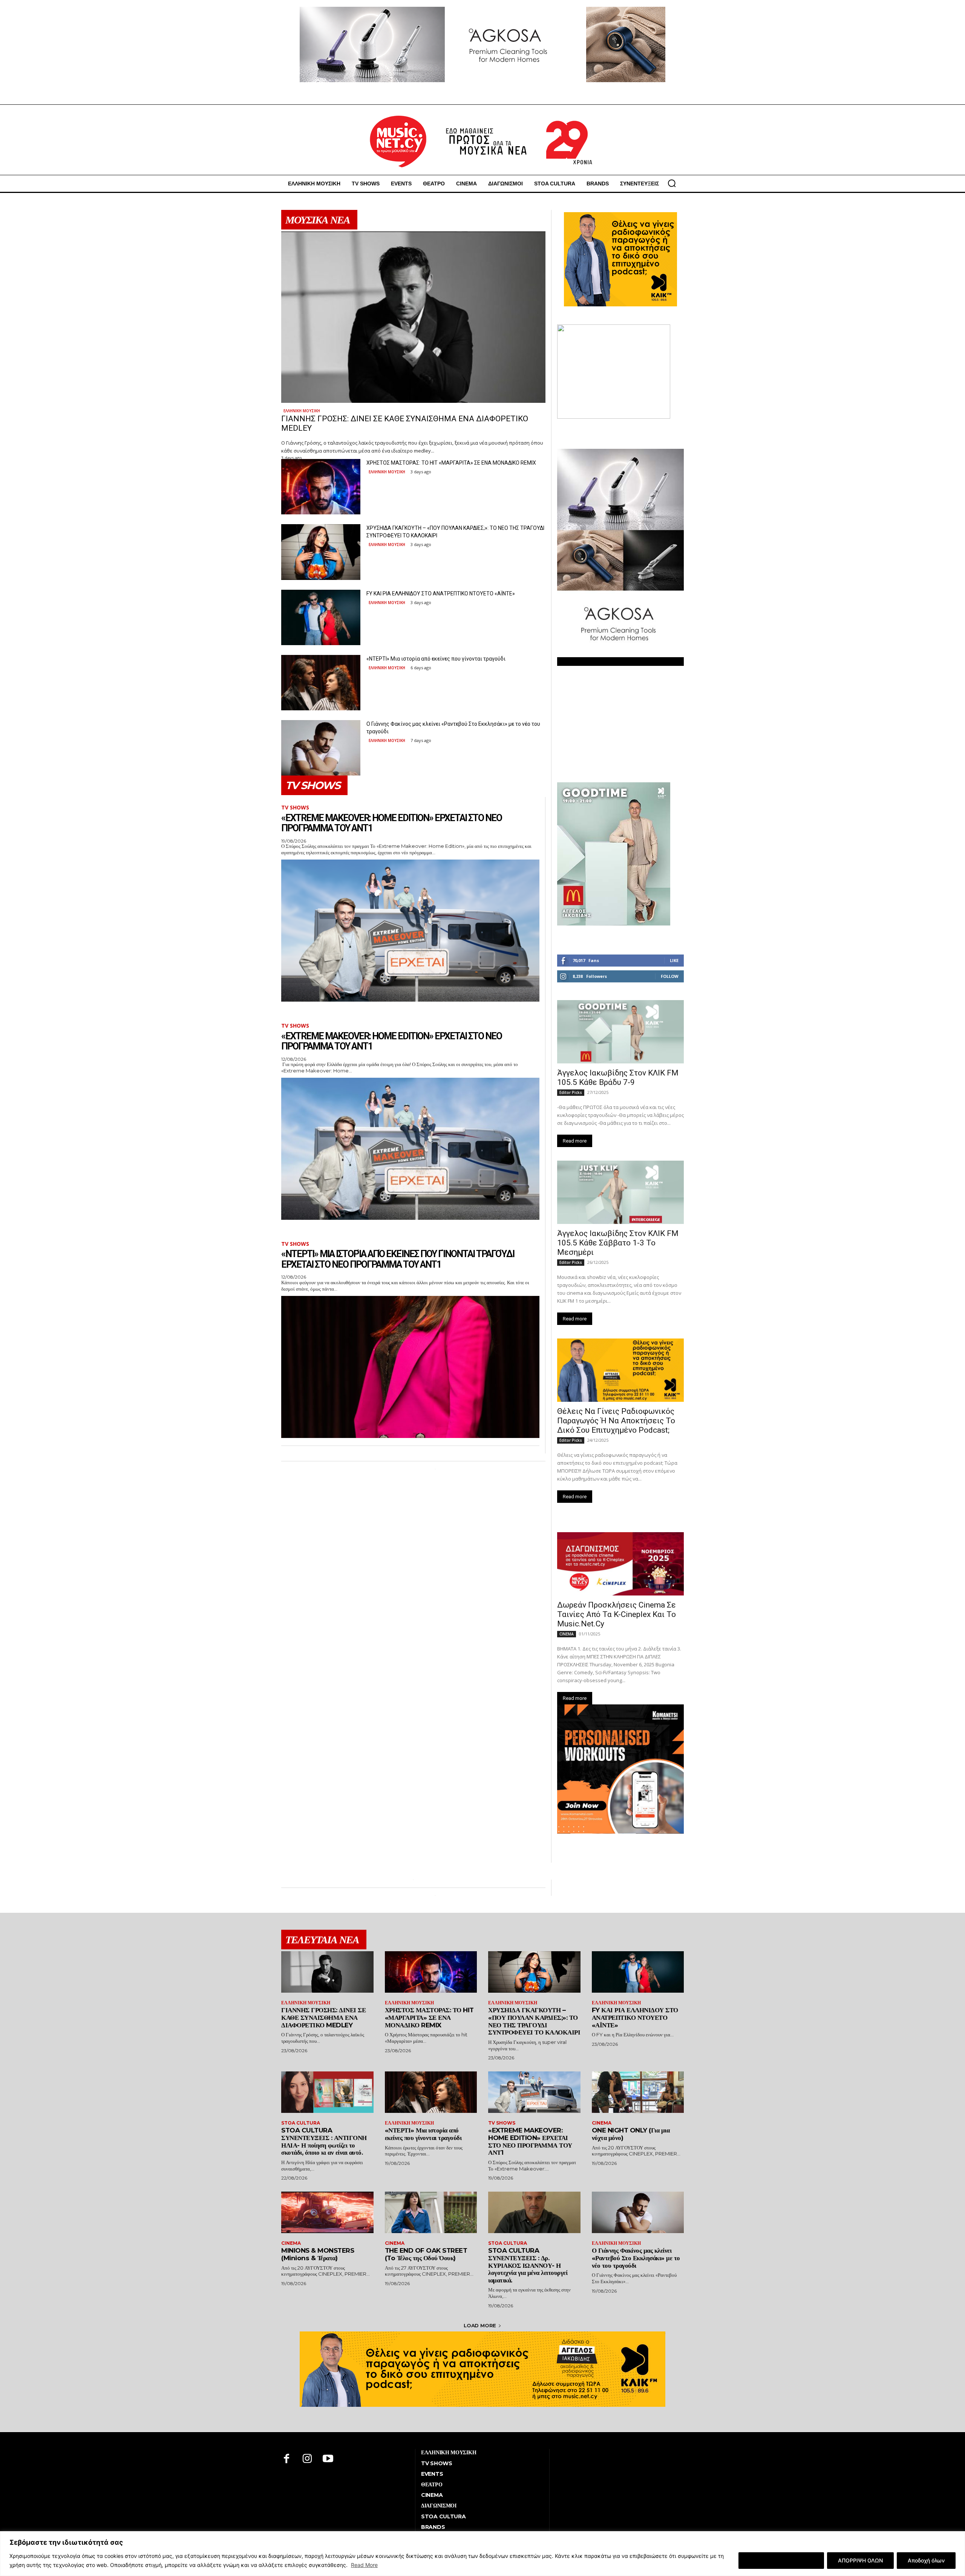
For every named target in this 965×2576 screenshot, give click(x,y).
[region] (482, 2554)
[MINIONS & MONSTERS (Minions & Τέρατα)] (327, 2212)
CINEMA (567, 1634)
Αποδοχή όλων (926, 2560)
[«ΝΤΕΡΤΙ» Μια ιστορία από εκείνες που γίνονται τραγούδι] (321, 683)
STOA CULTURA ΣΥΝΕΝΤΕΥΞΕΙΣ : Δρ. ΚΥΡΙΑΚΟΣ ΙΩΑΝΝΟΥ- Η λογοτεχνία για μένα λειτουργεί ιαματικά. (528, 2265)
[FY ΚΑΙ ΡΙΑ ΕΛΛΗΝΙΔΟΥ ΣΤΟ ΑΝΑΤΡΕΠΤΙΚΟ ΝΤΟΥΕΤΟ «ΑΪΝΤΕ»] (321, 617)
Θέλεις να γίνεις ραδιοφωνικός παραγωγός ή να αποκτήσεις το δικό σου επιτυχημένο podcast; (616, 1421)
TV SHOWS (295, 808)
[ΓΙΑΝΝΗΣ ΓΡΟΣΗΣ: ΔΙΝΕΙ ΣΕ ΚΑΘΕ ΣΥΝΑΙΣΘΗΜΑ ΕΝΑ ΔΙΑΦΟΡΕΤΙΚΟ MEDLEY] (413, 317)
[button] (672, 183)
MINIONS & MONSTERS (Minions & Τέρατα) (318, 2254)
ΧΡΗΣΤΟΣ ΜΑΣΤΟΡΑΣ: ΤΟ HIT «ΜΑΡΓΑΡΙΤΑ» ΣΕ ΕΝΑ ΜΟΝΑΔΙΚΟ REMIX (451, 463)
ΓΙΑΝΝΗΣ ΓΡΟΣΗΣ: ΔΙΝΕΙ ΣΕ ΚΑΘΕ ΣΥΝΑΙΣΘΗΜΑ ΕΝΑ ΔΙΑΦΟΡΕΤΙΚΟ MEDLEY (323, 2017)
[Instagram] (307, 2459)
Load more (480, 2325)
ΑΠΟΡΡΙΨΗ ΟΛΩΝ (860, 2560)
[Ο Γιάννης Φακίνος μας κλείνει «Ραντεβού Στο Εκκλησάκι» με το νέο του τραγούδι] (321, 748)
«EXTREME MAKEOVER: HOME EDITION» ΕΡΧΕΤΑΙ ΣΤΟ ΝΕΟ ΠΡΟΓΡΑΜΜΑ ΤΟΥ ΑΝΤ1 (391, 823)
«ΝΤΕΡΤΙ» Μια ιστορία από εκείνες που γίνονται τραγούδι (436, 659)
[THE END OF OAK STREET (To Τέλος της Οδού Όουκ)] (431, 2212)
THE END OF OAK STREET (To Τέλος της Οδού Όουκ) (426, 2254)
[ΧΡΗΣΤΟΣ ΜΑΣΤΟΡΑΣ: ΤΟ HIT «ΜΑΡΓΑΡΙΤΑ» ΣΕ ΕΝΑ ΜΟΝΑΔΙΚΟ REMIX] (321, 487)
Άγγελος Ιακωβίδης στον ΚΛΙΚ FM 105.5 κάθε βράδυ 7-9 (618, 1078)
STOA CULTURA (301, 2123)
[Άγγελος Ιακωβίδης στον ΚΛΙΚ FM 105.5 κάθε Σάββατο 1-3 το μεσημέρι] (620, 1192)
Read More (364, 2565)
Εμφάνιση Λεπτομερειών (781, 2560)
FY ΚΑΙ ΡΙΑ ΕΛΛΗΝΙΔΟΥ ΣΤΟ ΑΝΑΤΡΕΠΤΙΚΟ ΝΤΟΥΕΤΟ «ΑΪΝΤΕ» (441, 594)
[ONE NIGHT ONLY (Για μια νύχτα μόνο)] (638, 2092)
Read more (575, 1141)
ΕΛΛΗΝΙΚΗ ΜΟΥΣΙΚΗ (302, 411)
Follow (670, 976)
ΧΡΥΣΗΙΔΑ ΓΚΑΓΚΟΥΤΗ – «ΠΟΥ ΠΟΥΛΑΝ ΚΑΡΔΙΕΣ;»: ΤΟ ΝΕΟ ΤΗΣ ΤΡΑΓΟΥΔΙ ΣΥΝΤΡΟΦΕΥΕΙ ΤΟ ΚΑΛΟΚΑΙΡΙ (534, 2021)
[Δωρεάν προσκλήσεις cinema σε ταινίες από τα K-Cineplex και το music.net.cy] (620, 1564)
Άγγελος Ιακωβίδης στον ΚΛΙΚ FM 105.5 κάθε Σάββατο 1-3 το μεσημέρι (618, 1243)
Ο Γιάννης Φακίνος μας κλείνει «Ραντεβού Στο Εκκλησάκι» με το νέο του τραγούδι (636, 2258)
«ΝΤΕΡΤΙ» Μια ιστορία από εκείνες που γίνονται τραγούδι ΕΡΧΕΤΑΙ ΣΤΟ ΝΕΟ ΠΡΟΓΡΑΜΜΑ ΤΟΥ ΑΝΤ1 (398, 1259)
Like (674, 960)
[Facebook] (287, 2459)
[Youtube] (328, 2459)
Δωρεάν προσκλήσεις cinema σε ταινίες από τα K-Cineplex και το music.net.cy (617, 1614)
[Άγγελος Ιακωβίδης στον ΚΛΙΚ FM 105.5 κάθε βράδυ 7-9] (620, 1032)
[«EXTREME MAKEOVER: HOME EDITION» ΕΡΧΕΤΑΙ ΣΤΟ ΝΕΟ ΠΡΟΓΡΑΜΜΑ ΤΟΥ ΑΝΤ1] (410, 931)
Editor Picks (571, 1092)
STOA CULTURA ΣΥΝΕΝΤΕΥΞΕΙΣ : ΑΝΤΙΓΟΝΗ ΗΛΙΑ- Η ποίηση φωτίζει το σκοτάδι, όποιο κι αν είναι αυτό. (324, 2141)
